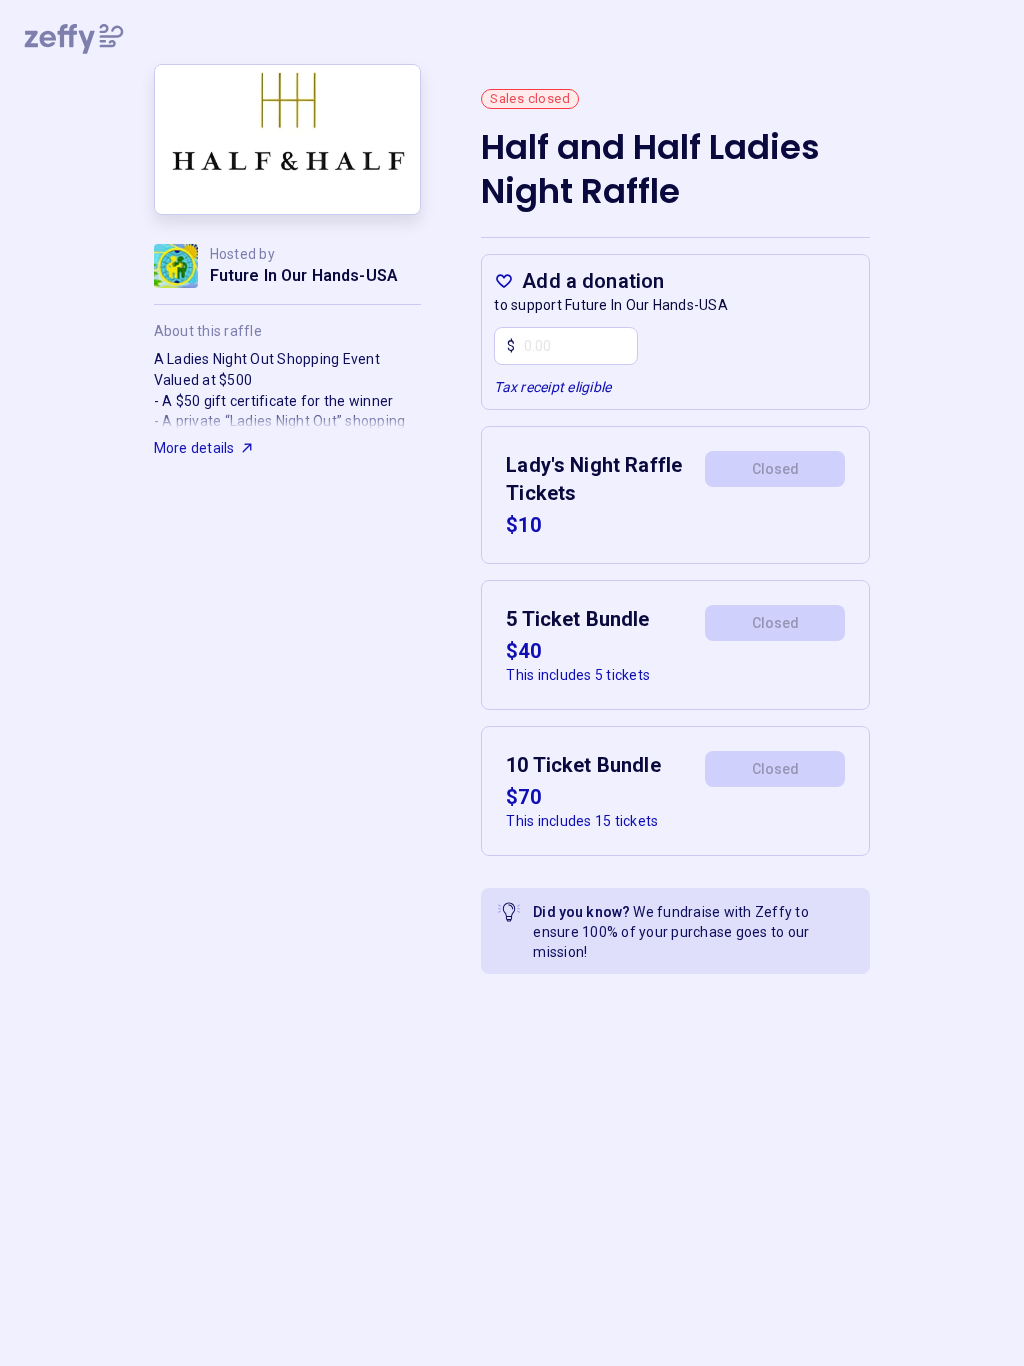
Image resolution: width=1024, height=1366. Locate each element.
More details (194, 448)
